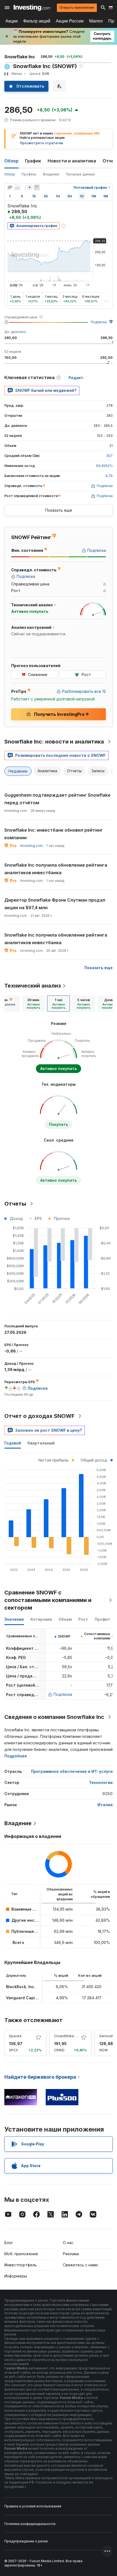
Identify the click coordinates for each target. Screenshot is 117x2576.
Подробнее (16, 1756)
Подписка (99, 322)
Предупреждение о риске (26, 2541)
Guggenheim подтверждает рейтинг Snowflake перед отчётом (57, 799)
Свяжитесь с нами (80, 2265)
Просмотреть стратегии (41, 143)
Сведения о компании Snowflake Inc (54, 1717)
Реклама (71, 2254)
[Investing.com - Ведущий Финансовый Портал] (32, 8)
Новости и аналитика (72, 161)
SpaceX (15, 2036)
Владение (51, 174)
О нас (68, 2243)
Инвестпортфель (21, 2265)
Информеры (16, 2276)
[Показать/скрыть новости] (37, 187)
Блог (9, 2243)
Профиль (29, 174)
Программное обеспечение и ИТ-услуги (72, 1771)
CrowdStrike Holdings (72, 2036)
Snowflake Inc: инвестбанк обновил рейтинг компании (54, 834)
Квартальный (41, 1443)
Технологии (101, 1782)
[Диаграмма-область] (17, 187)
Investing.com (31, 846)
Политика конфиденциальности (30, 2524)
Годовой (13, 1443)
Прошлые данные (80, 174)
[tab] (33, 1004)
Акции (12, 21)
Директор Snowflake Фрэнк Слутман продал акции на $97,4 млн (55, 904)
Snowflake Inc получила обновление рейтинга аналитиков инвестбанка (56, 869)
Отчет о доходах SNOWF (39, 1416)
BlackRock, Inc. (21, 1987)
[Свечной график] (10, 187)
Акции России (70, 21)
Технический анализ (33, 986)
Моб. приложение (21, 2254)
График (33, 161)
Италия (105, 1805)
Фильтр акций (37, 21)
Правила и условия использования (33, 2506)
